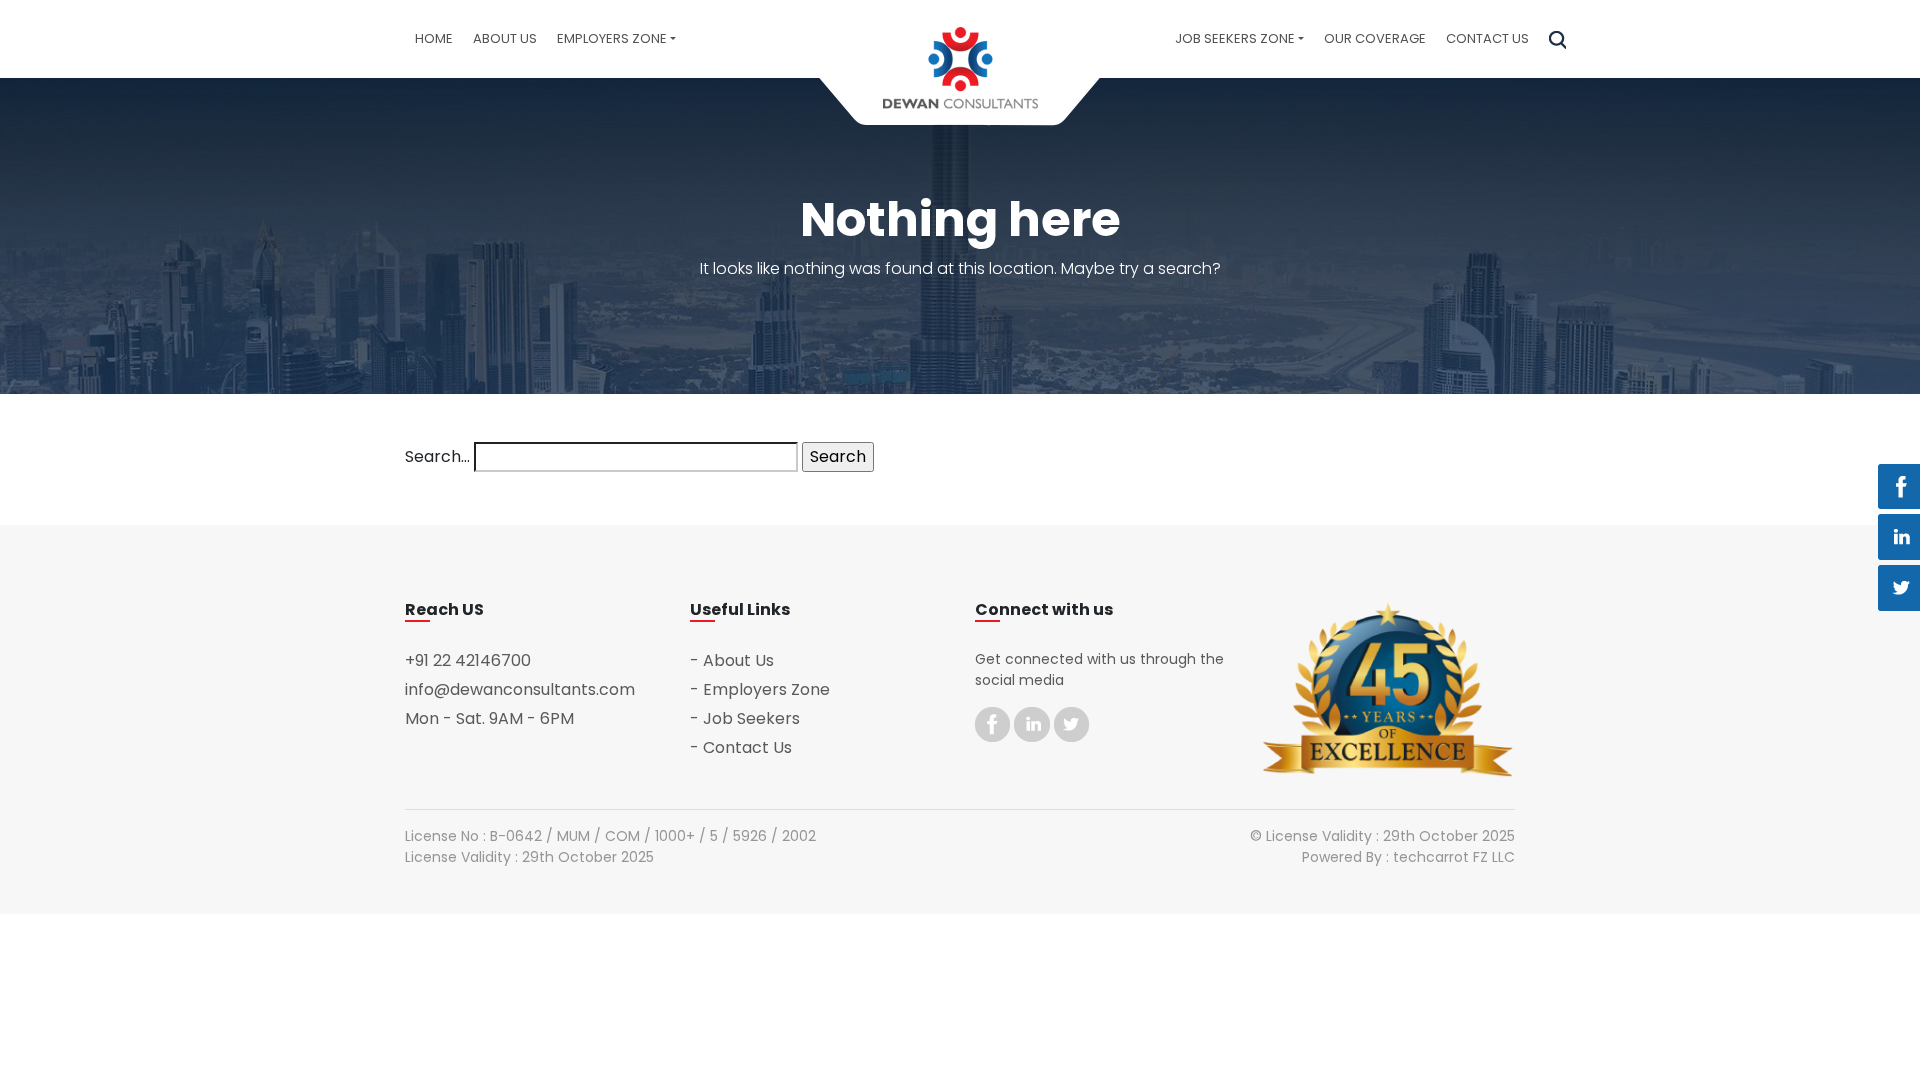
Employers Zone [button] (612, 38)
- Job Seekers (745, 718)
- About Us (732, 660)
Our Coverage (1375, 38)
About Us (505, 38)
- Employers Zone (760, 689)
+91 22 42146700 (468, 660)
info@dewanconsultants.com (520, 689)
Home (434, 38)
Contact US (1487, 38)
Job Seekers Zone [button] (1235, 38)
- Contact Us (741, 747)
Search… (437, 456)
